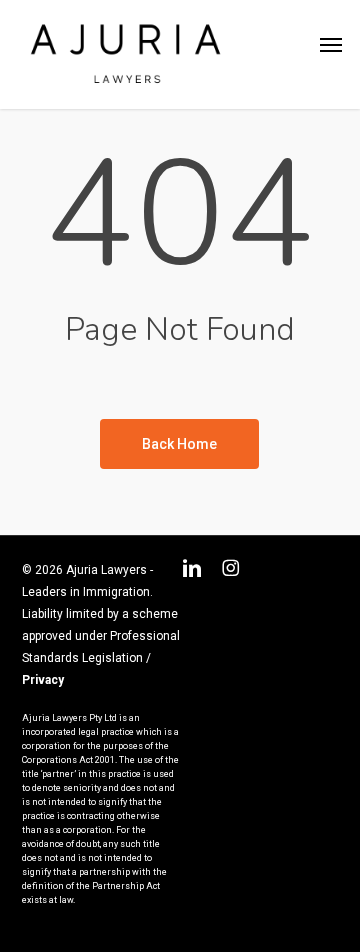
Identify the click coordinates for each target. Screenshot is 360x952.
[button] (331, 45)
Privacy (43, 680)
